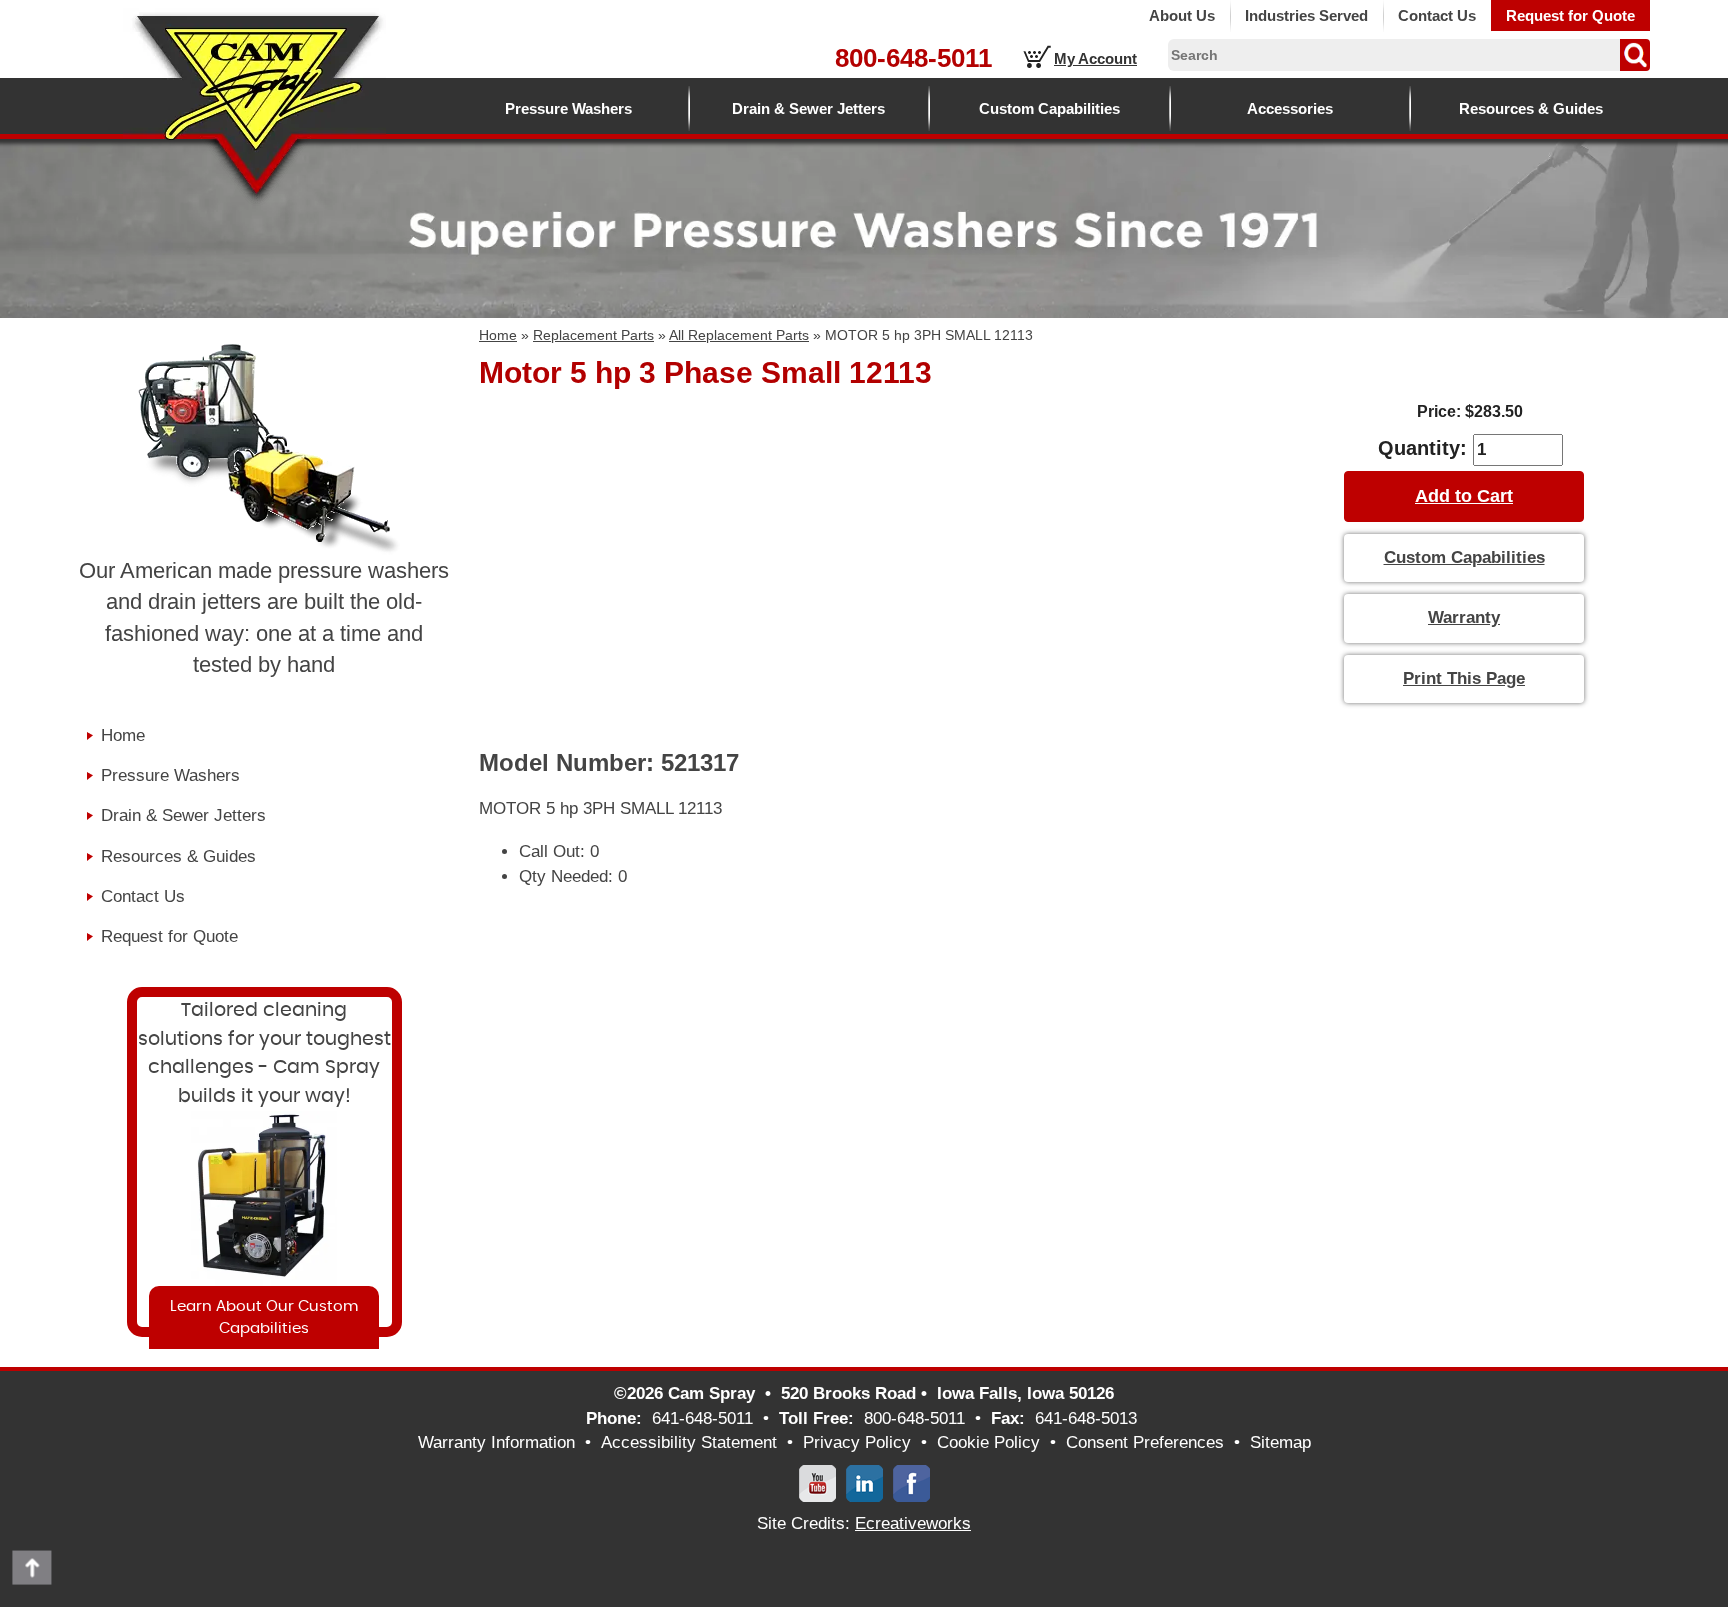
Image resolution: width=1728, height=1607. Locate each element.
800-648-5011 (913, 58)
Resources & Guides (1531, 108)
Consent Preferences (1145, 1442)
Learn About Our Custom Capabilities (264, 1317)
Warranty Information (496, 1442)
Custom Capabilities (1049, 108)
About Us (1182, 15)
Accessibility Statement (689, 1442)
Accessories (1290, 108)
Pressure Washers (568, 108)
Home (498, 335)
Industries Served (1306, 15)
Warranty (1464, 617)
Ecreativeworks (913, 1523)
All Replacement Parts (739, 335)
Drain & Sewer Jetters (808, 108)
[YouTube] (817, 1482)
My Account (1095, 58)
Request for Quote (1570, 15)
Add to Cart (1464, 496)
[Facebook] (911, 1482)
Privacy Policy (857, 1442)
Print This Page (1464, 678)
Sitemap (1280, 1442)
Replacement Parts (593, 335)
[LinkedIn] (864, 1482)
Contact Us (1437, 15)
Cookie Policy (988, 1442)
